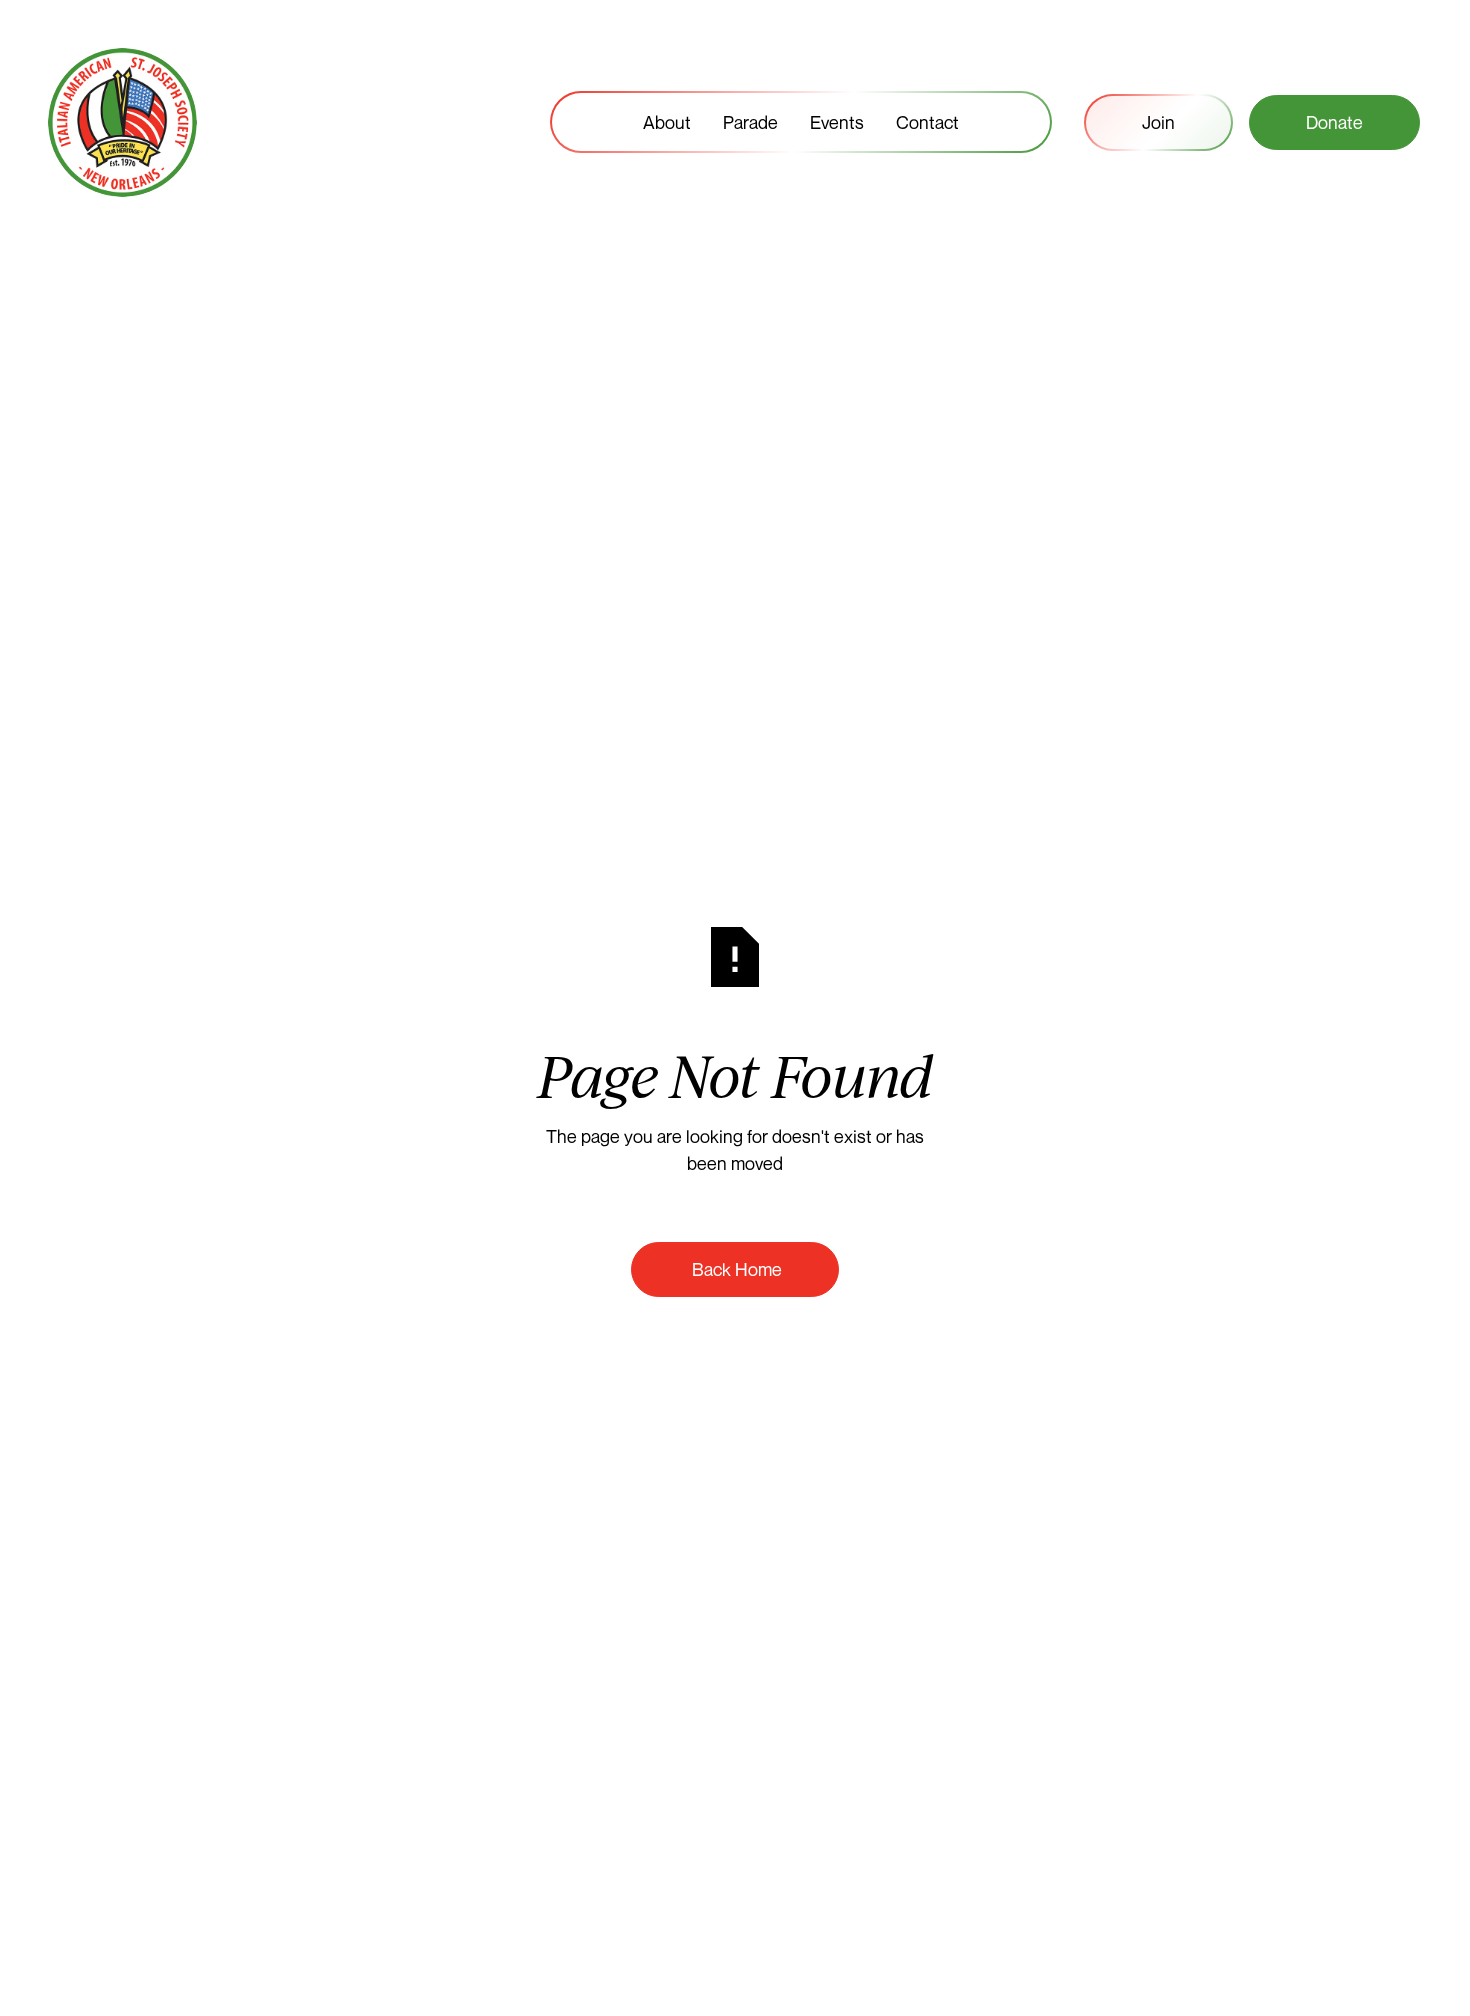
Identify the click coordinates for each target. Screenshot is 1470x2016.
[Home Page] (122, 122)
